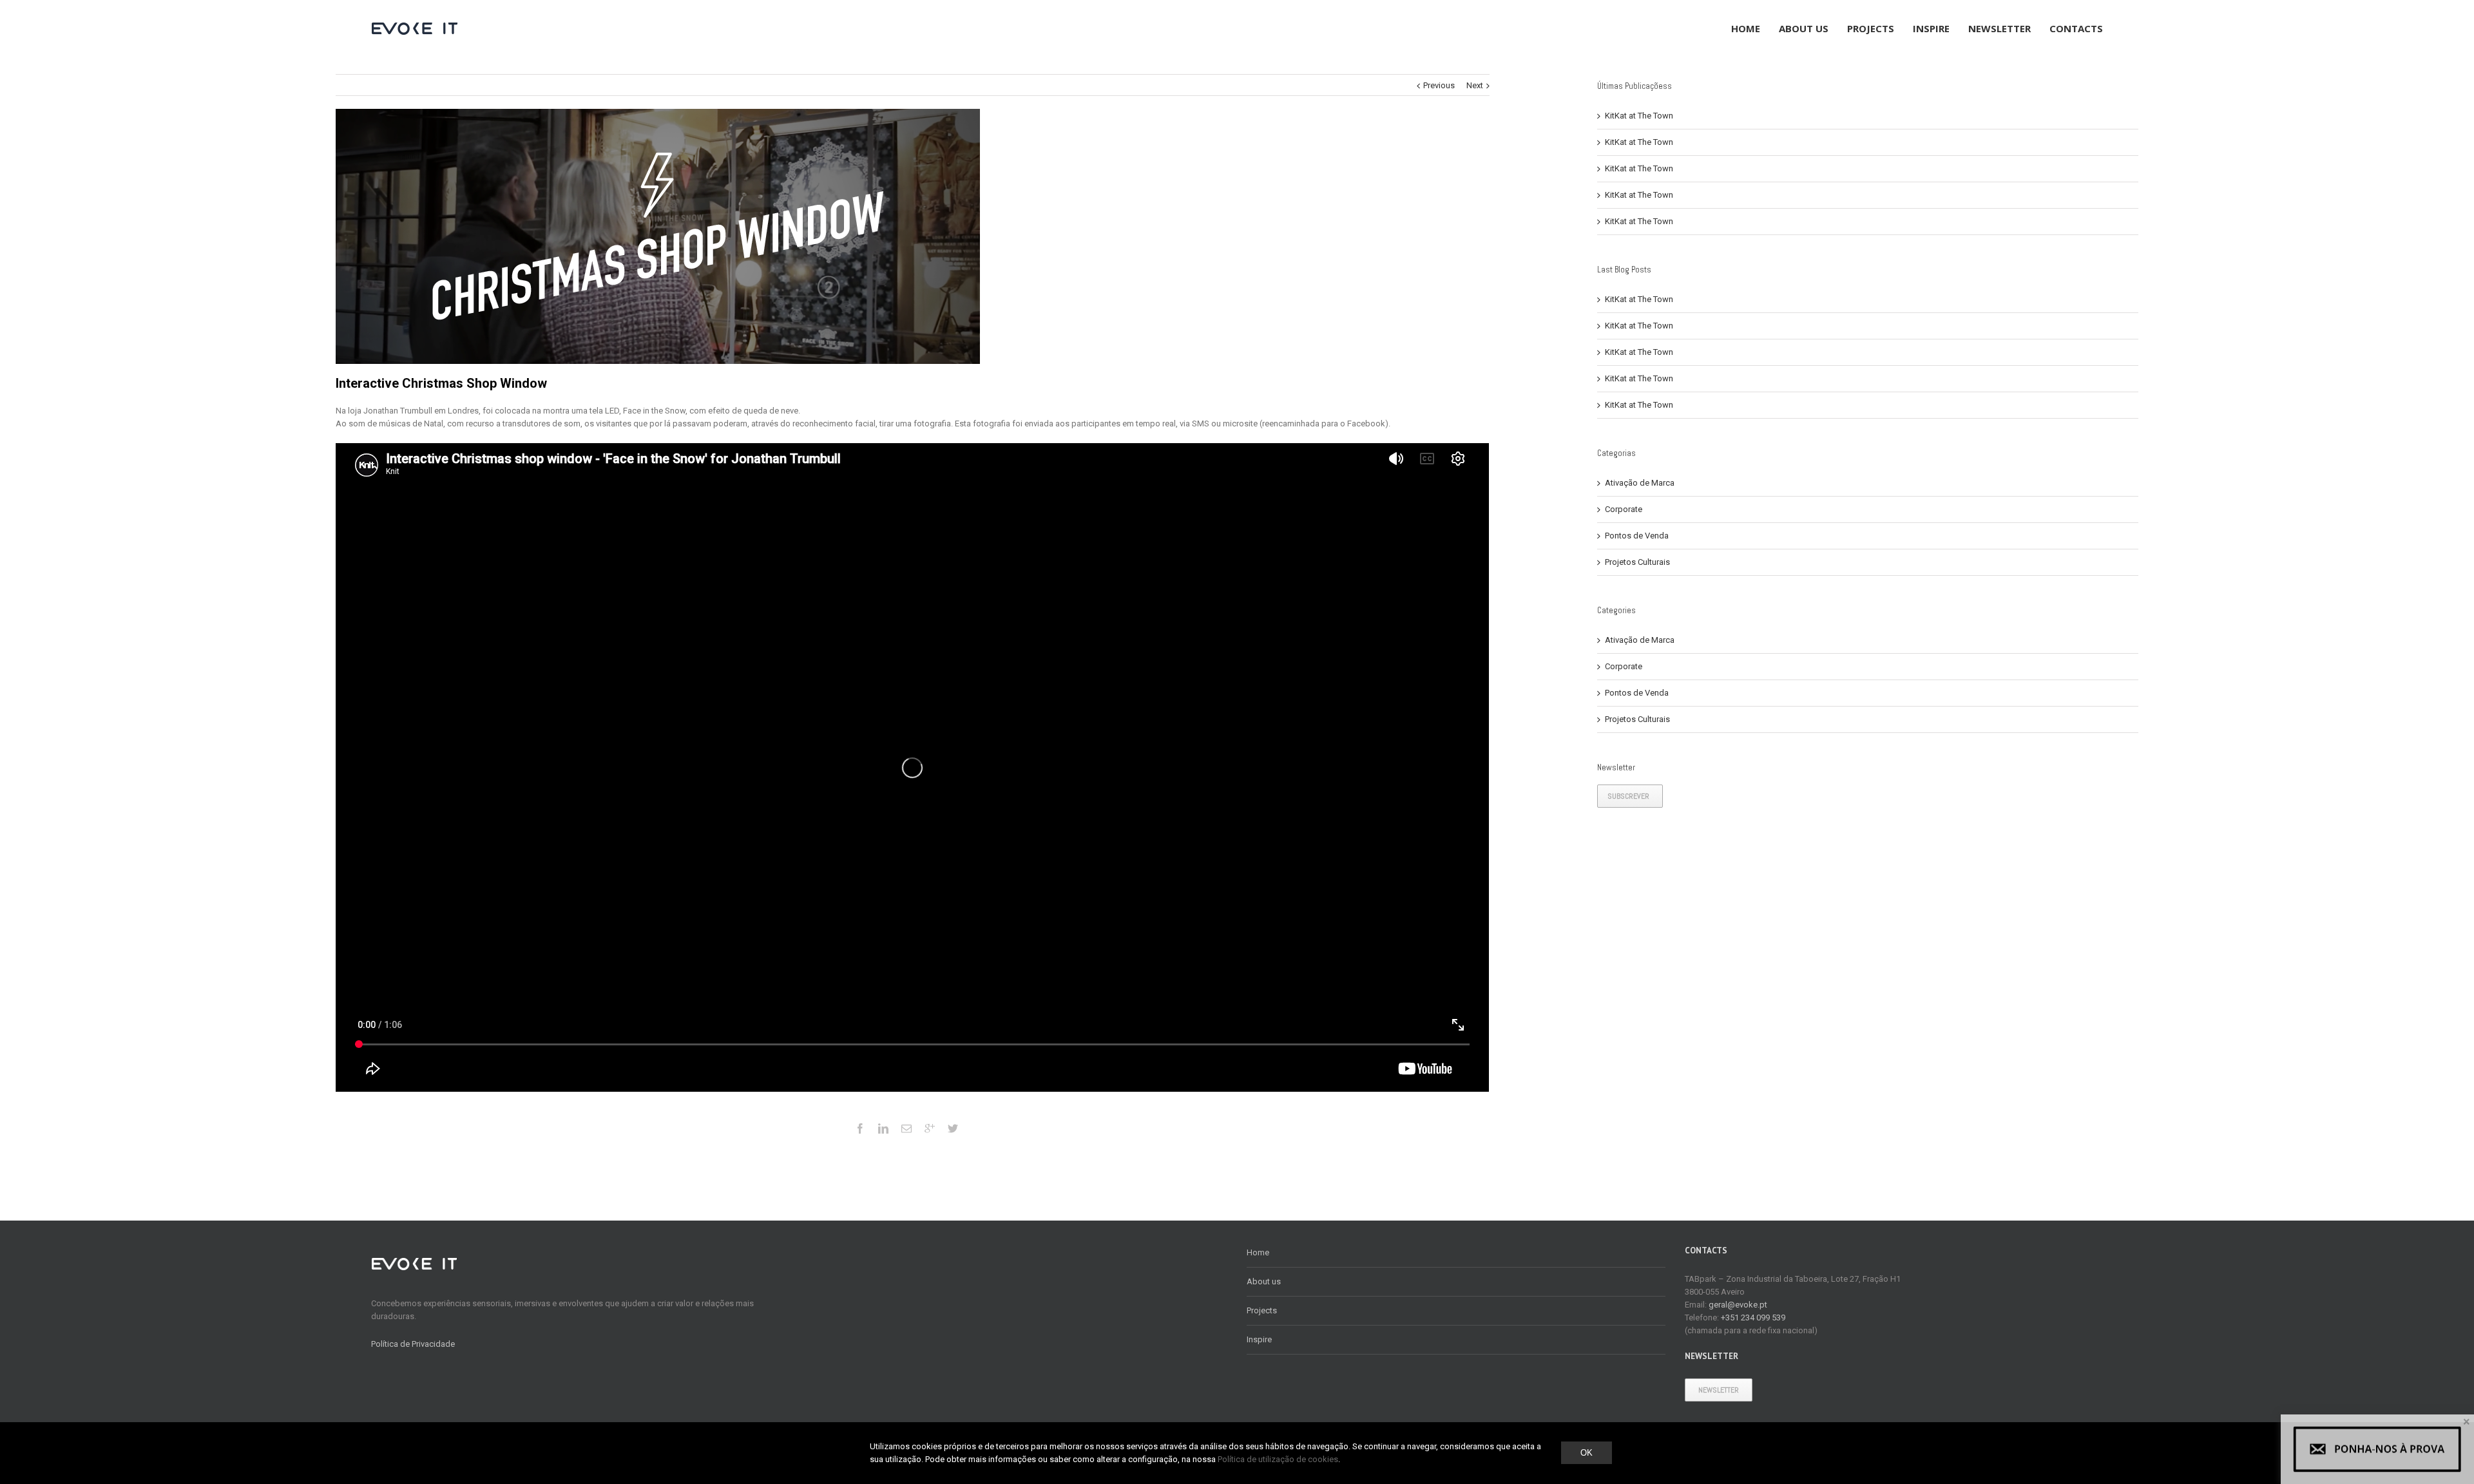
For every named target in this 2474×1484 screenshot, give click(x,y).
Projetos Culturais (1637, 562)
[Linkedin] (883, 1128)
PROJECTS (1871, 28)
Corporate (1624, 509)
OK (1587, 1453)
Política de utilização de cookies (1278, 1459)
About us (1264, 1281)
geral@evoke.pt (1738, 1305)
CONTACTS (2076, 28)
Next (1475, 85)
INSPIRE (1931, 28)
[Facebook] (860, 1128)
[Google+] (930, 1128)
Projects (1262, 1310)
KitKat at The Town (1639, 116)
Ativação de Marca (1640, 483)
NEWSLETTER (1999, 28)
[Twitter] (953, 1128)
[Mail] (906, 1128)
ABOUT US (1804, 28)
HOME (1746, 28)
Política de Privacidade (413, 1344)
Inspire (1259, 1339)
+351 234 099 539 (1753, 1318)
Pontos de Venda (1637, 536)
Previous (1439, 85)
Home (1258, 1252)
